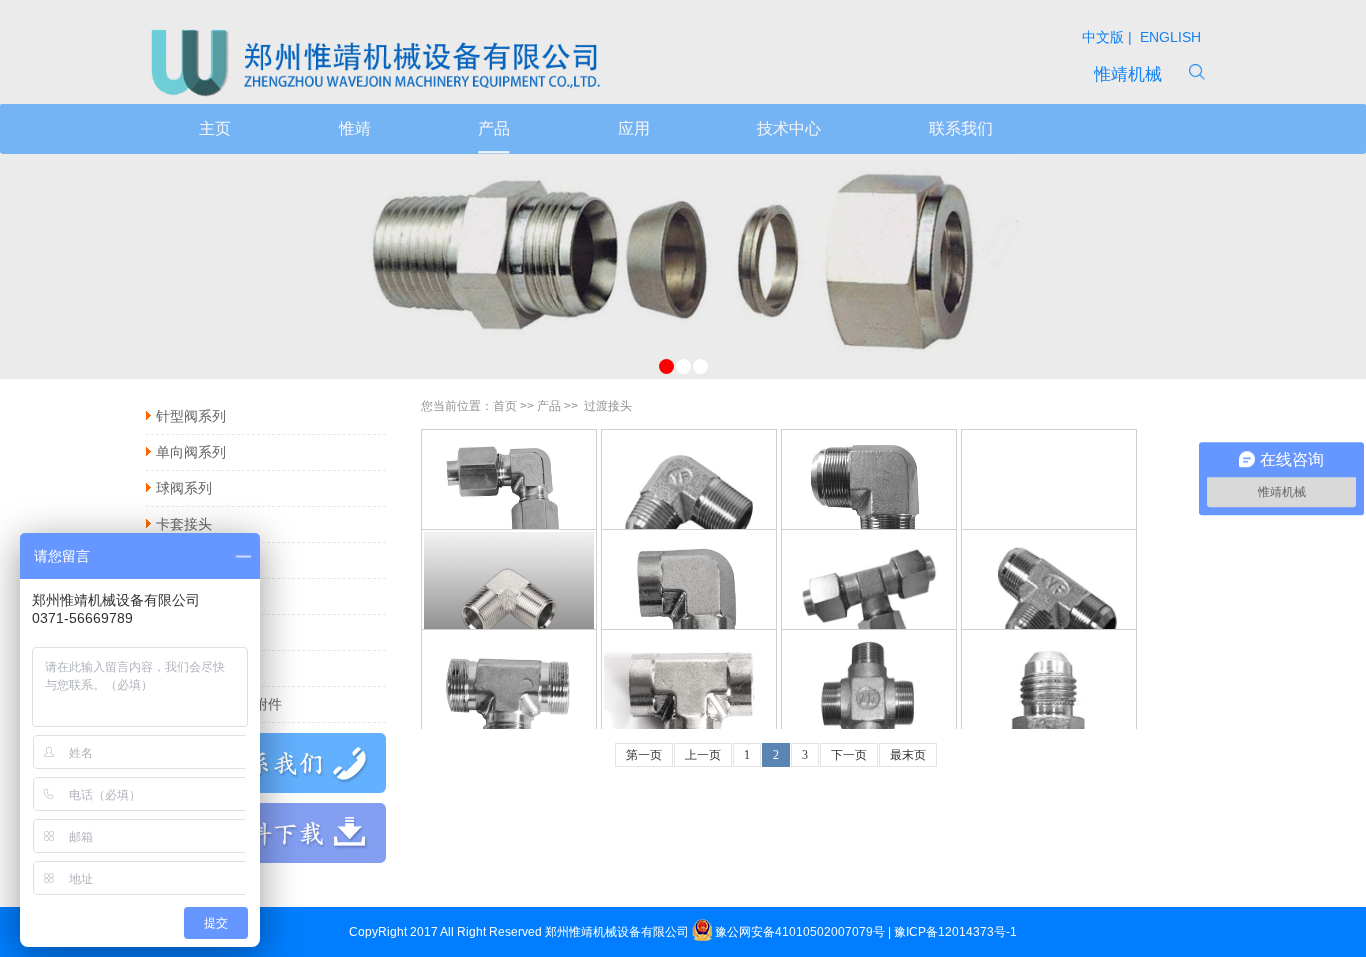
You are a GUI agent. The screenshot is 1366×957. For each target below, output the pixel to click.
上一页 (703, 755)
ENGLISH (1168, 37)
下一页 (849, 755)
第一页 (644, 755)
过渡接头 (184, 560)
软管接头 (184, 596)
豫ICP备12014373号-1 (955, 932)
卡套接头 (184, 524)
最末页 (908, 755)
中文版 (1105, 37)
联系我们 (961, 128)
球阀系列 (184, 488)
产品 (494, 128)
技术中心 (789, 128)
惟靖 (355, 128)
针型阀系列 (191, 416)
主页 (215, 128)
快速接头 (184, 632)
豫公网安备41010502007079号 (800, 932)
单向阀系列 (191, 452)
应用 (634, 128)
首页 (505, 406)
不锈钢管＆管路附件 (219, 704)
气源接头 (184, 668)
